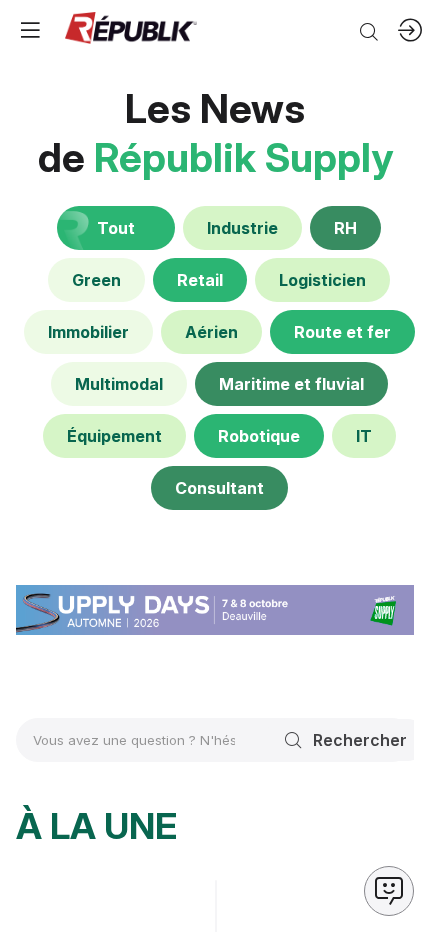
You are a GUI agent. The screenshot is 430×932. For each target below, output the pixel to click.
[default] (242, 228)
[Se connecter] (410, 30)
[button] (30, 30)
